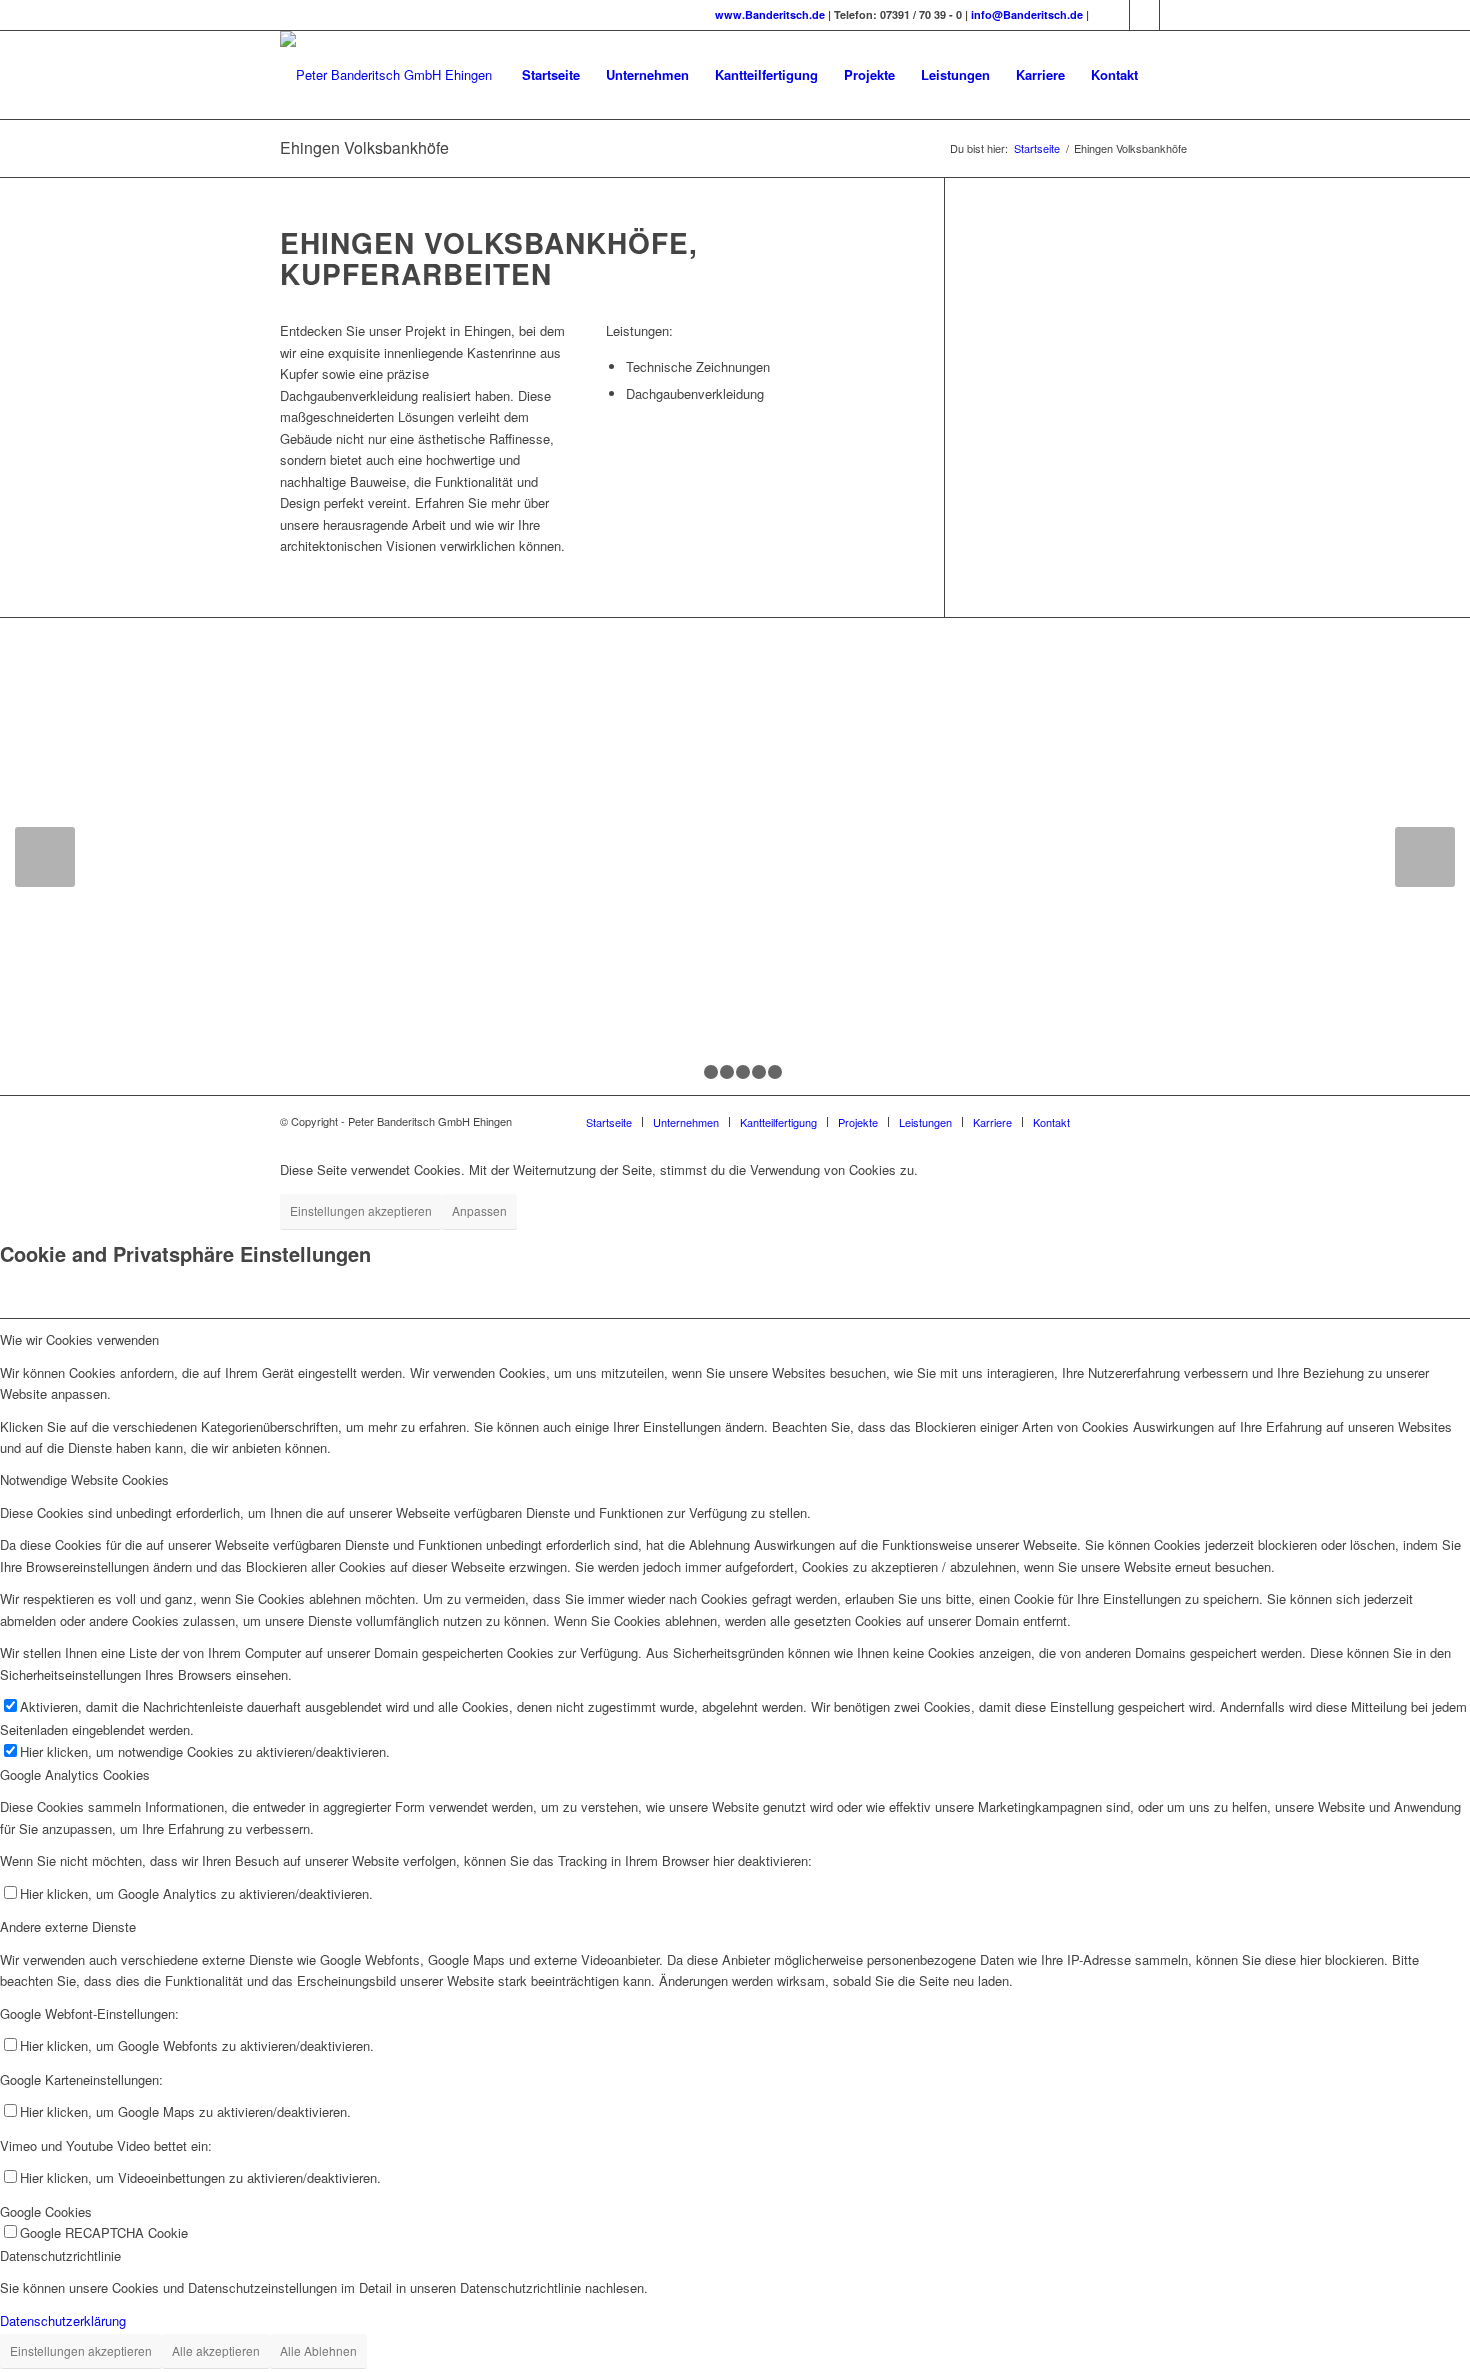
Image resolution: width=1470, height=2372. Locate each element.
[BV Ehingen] (973, 1018)
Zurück (45, 857)
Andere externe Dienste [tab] (68, 1926)
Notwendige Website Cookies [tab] (84, 1479)
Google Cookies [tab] (46, 2211)
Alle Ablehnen (318, 2350)
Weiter (1425, 857)
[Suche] (1170, 75)
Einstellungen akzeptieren (361, 1210)
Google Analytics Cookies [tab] (75, 1774)
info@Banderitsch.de (1028, 14)
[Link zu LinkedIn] (1175, 15)
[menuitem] (551, 75)
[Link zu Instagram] (1114, 15)
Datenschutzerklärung (63, 2320)
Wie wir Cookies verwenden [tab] (79, 1339)
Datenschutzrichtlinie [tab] (60, 2255)
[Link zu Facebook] (1144, 15)
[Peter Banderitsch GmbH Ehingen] (386, 75)
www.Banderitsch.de (770, 14)
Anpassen (479, 1210)
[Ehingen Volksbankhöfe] (468, 1018)
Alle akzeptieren (216, 2350)
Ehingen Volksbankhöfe (364, 147)
